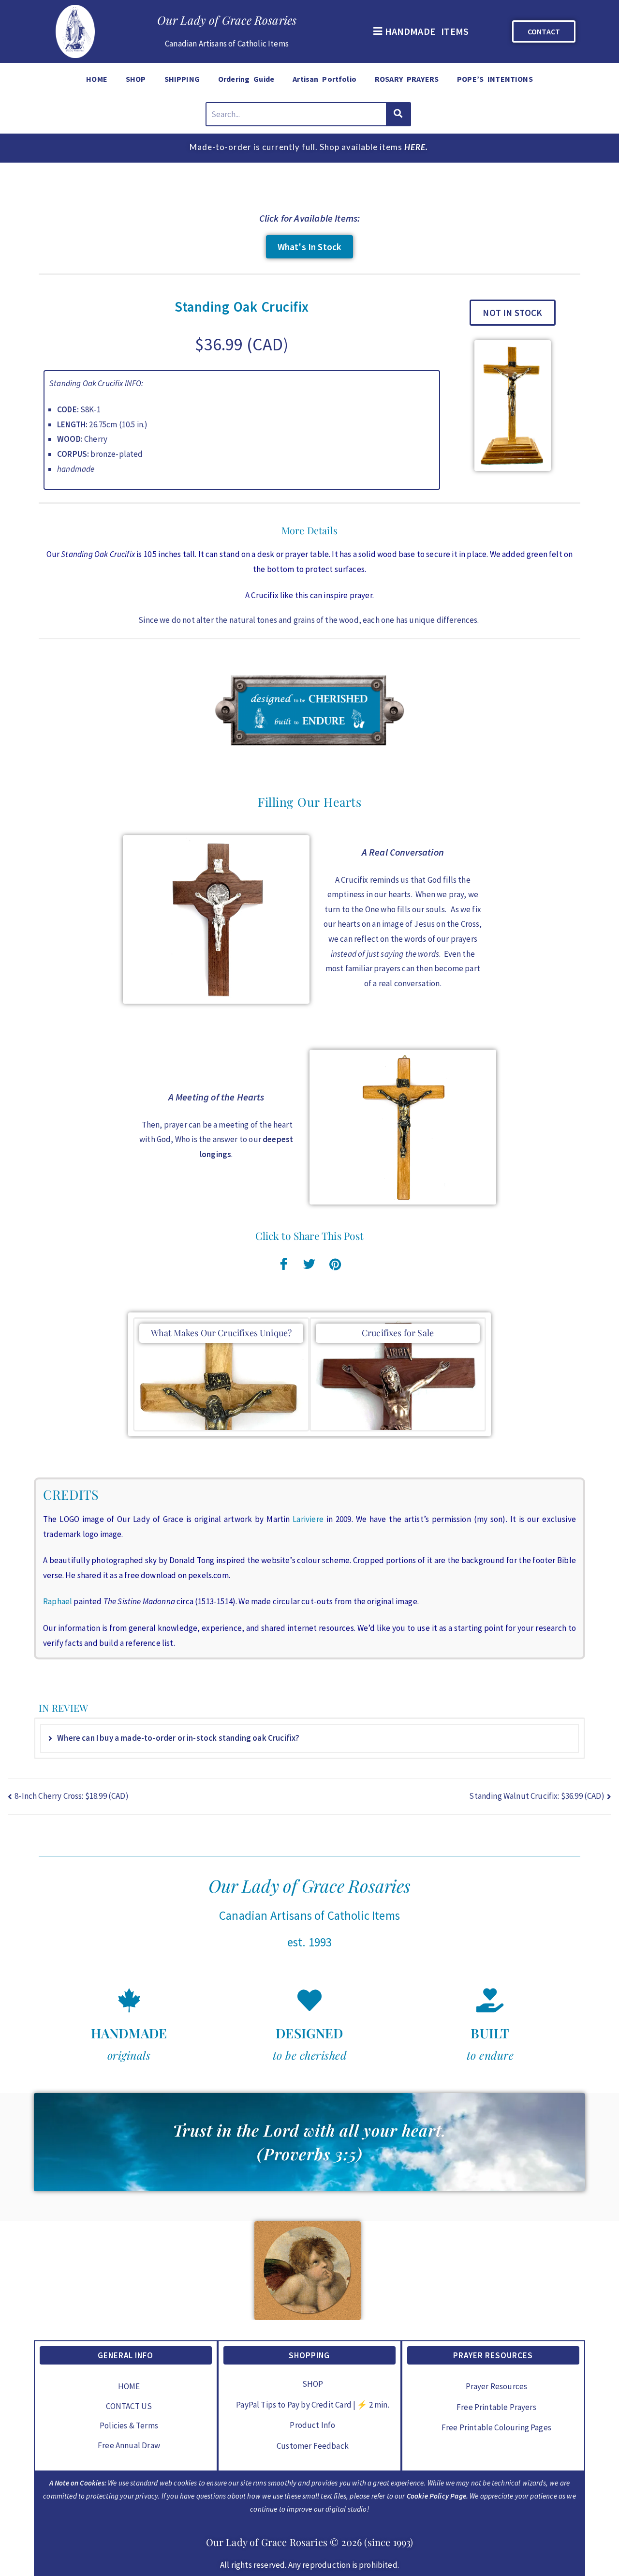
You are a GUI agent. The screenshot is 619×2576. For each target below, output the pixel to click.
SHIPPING (182, 79)
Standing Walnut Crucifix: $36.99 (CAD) (537, 1796)
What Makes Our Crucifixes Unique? (221, 1333)
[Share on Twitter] (309, 1263)
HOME (97, 79)
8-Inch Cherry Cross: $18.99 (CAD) (72, 1796)
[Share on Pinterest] (335, 1263)
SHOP (136, 79)
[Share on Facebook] (284, 1263)
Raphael (58, 1601)
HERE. (416, 147)
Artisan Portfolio (324, 79)
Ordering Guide (246, 79)
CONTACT (544, 31)
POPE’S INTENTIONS (495, 79)
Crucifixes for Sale (398, 1333)
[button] (420, 31)
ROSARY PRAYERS (407, 79)
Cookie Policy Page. (437, 2496)
